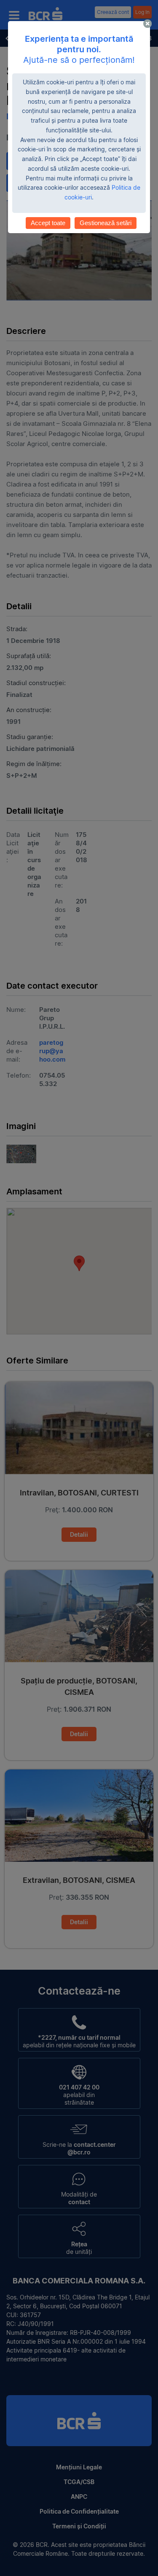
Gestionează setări (106, 223)
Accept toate (48, 223)
